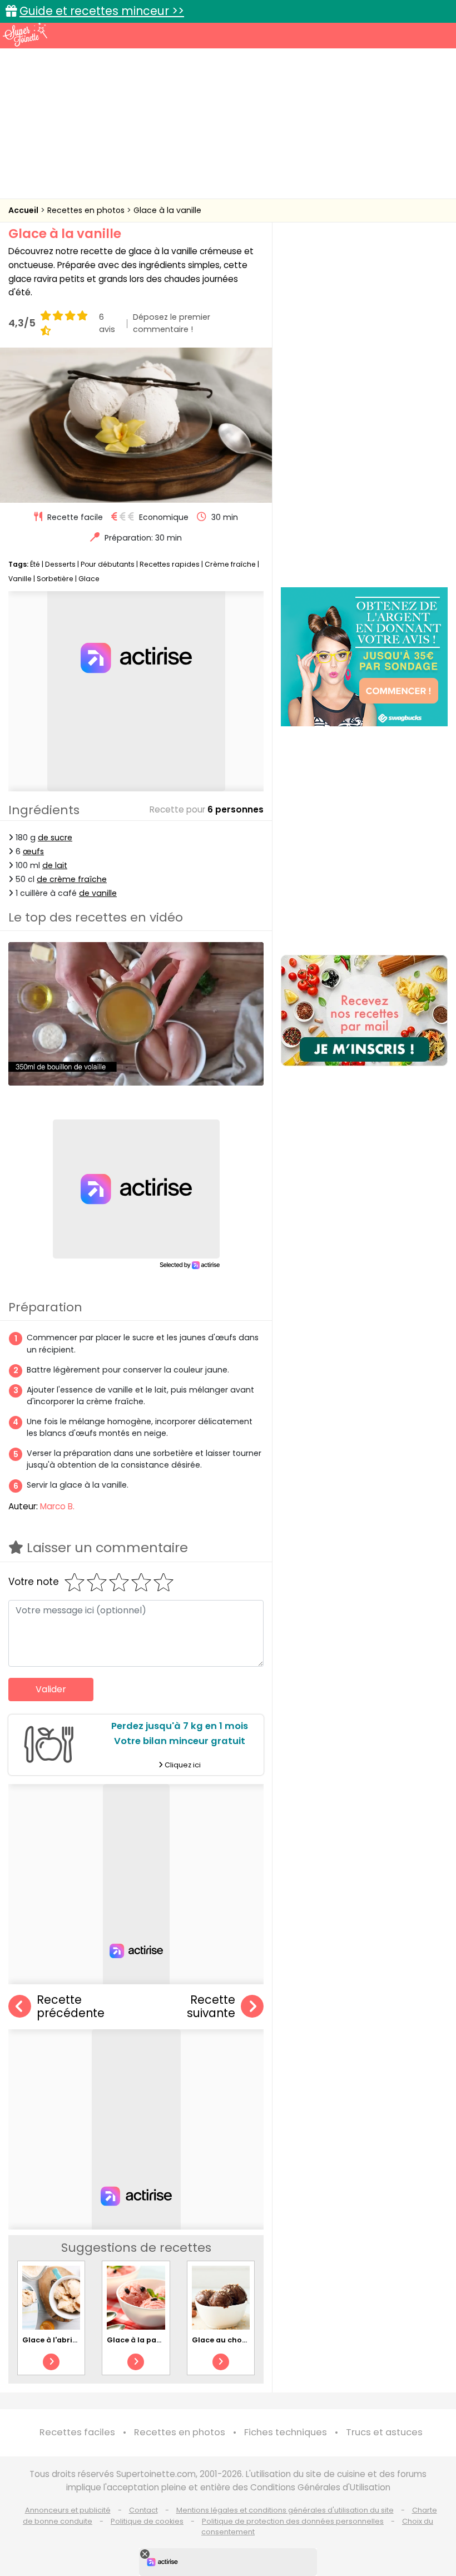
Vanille (20, 579)
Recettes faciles (77, 2432)
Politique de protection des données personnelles (293, 2521)
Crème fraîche (230, 564)
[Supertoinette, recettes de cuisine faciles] (25, 34)
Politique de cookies (147, 2521)
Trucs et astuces (384, 2432)
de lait (55, 865)
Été (35, 564)
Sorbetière (55, 579)
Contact (143, 2510)
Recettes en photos (87, 210)
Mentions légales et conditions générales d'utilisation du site (285, 2510)
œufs (33, 851)
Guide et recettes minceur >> (102, 11)
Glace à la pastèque (145, 2340)
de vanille (98, 893)
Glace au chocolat (227, 2340)
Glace (89, 579)
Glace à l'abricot (54, 2340)
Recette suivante (211, 2007)
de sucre (55, 838)
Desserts (60, 564)
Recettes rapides (170, 564)
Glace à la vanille (167, 210)
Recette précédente (71, 2007)
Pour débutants (108, 564)
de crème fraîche (72, 879)
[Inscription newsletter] (364, 1010)
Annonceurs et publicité (68, 2510)
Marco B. (57, 1506)
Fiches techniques (286, 2432)
